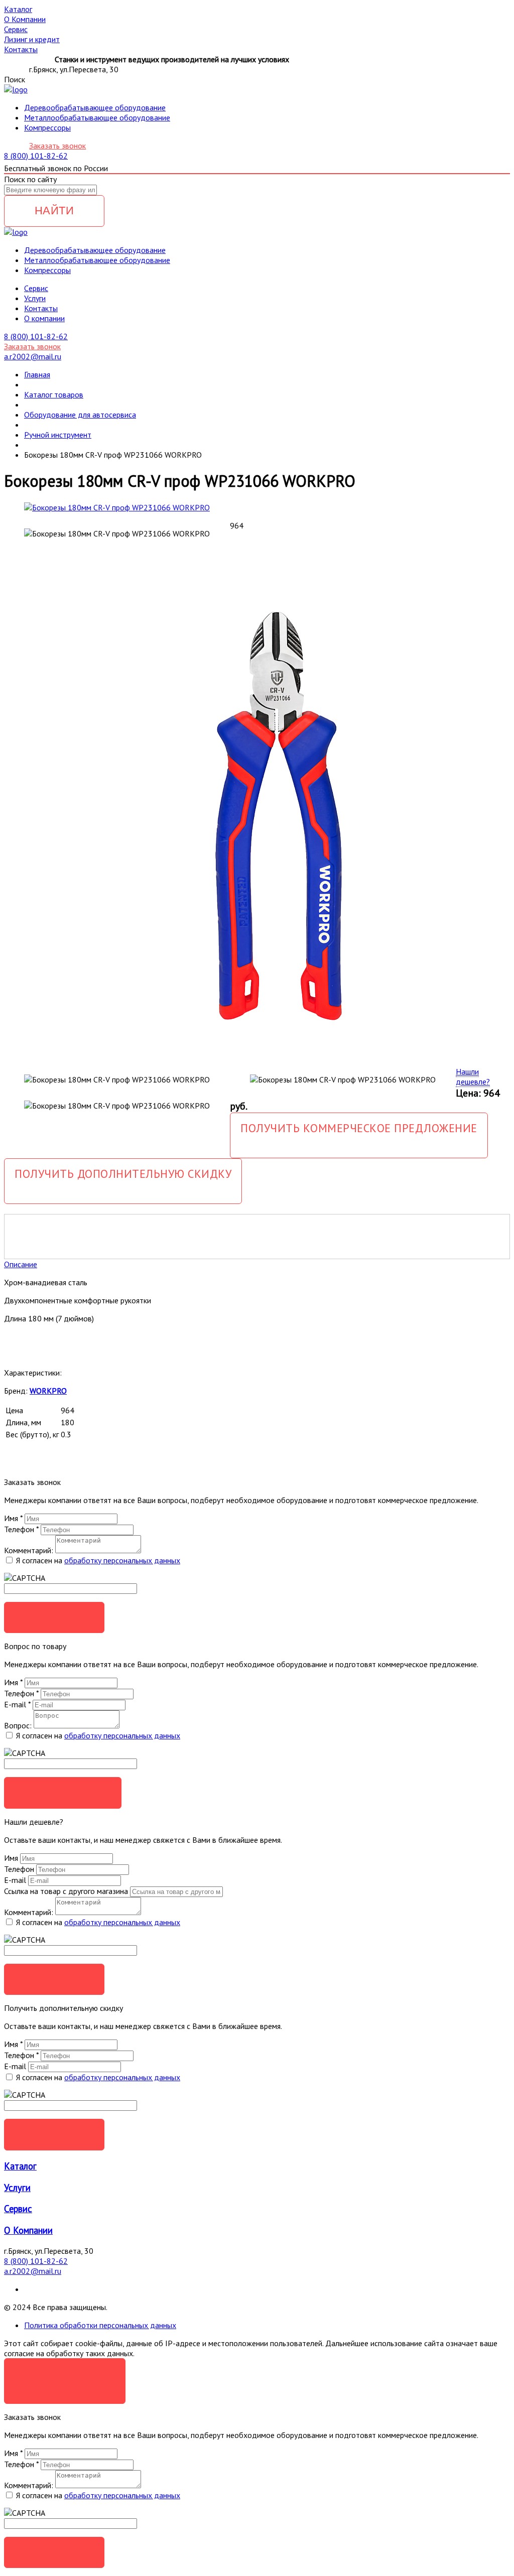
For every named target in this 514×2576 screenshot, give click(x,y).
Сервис (18, 2209)
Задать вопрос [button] (63, 1792)
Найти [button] (54, 211)
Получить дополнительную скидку (123, 1174)
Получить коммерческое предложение (359, 1128)
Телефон (21, 1529)
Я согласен (65, 2374)
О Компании (28, 2230)
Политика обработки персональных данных (100, 2325)
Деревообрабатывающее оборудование (95, 107)
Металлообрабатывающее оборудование (97, 117)
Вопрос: (18, 1725)
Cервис (36, 288)
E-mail (17, 1704)
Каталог (20, 2166)
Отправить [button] (54, 1979)
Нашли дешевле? (473, 1076)
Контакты (41, 308)
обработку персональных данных (122, 1560)
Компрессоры (47, 127)
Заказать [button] (54, 1617)
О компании (44, 318)
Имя (13, 1518)
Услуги (35, 298)
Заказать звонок (57, 146)
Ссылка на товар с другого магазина (67, 1891)
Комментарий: (29, 1550)
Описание (21, 1264)
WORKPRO (48, 1391)
